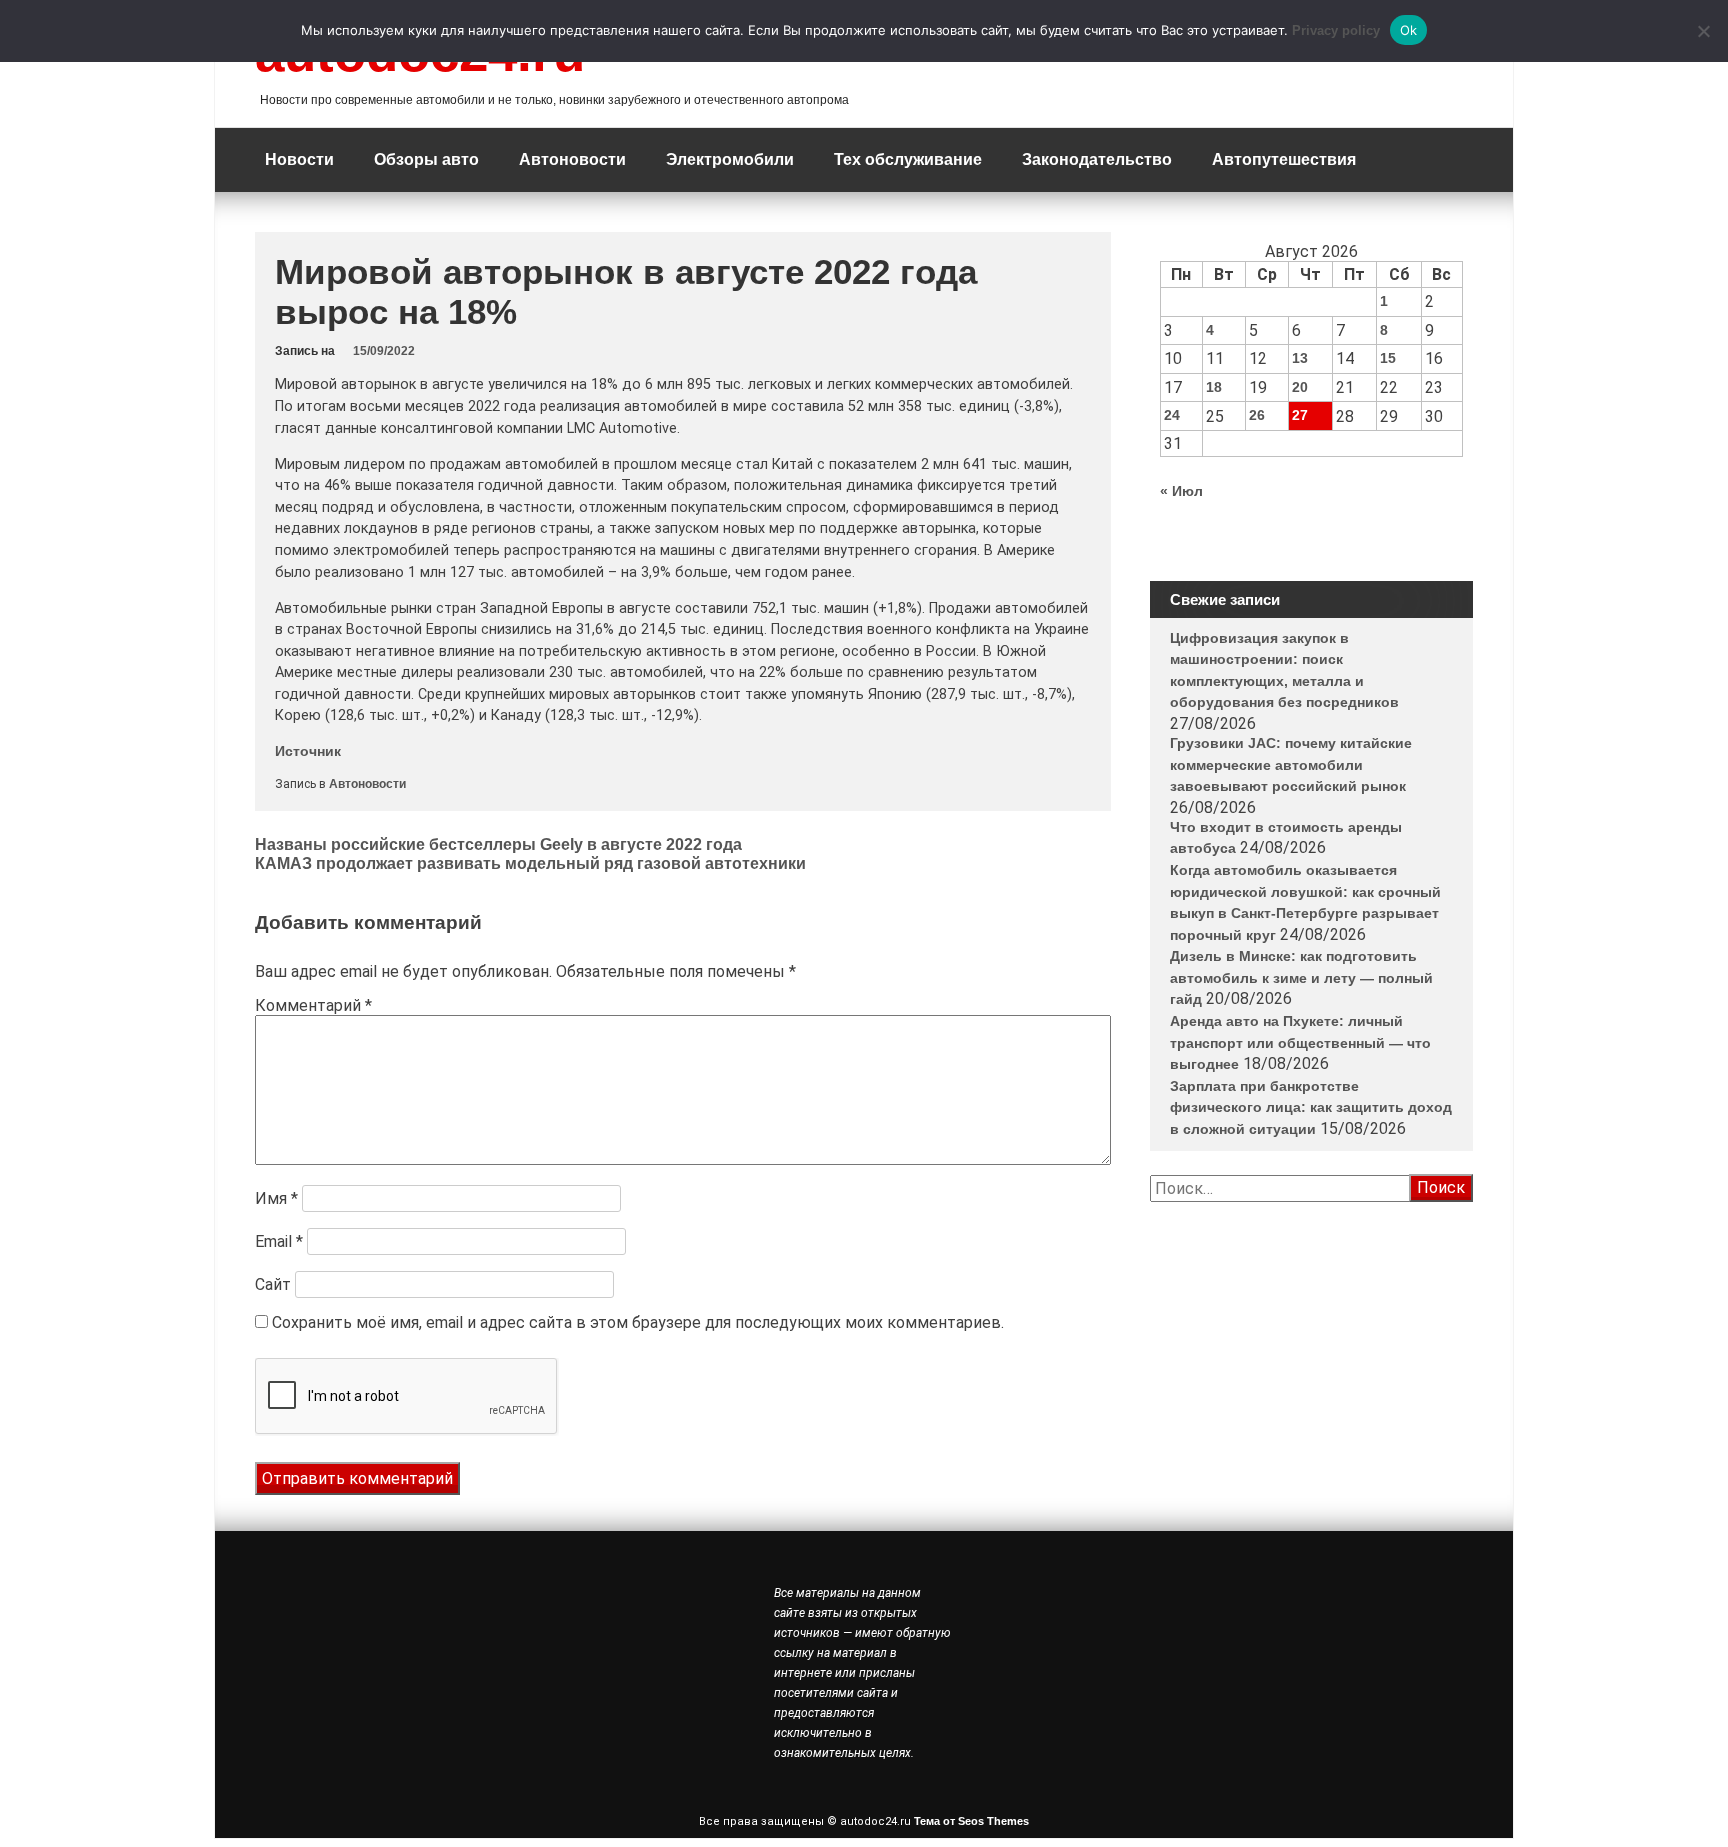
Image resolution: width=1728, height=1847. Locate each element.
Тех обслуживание (908, 159)
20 (1300, 387)
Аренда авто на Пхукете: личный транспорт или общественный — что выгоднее (1300, 1042)
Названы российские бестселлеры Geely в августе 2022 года (498, 844)
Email (279, 1241)
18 (1214, 387)
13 (1300, 358)
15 (1388, 358)
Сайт (273, 1284)
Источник (308, 751)
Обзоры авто (426, 159)
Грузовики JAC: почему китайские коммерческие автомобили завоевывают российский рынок (1291, 764)
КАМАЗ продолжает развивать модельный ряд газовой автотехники (530, 863)
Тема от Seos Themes (971, 1821)
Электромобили (730, 159)
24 (1172, 415)
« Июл (1181, 491)
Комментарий (313, 1005)
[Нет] (1703, 31)
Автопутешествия (1284, 159)
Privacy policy (1336, 30)
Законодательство (1097, 159)
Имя (276, 1198)
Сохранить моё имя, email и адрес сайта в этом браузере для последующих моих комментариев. (638, 1322)
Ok (1409, 30)
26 (1257, 415)
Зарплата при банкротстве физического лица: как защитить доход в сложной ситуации (1311, 1107)
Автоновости (572, 159)
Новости (299, 159)
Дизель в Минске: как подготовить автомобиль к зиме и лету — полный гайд (1301, 977)
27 (1300, 415)
